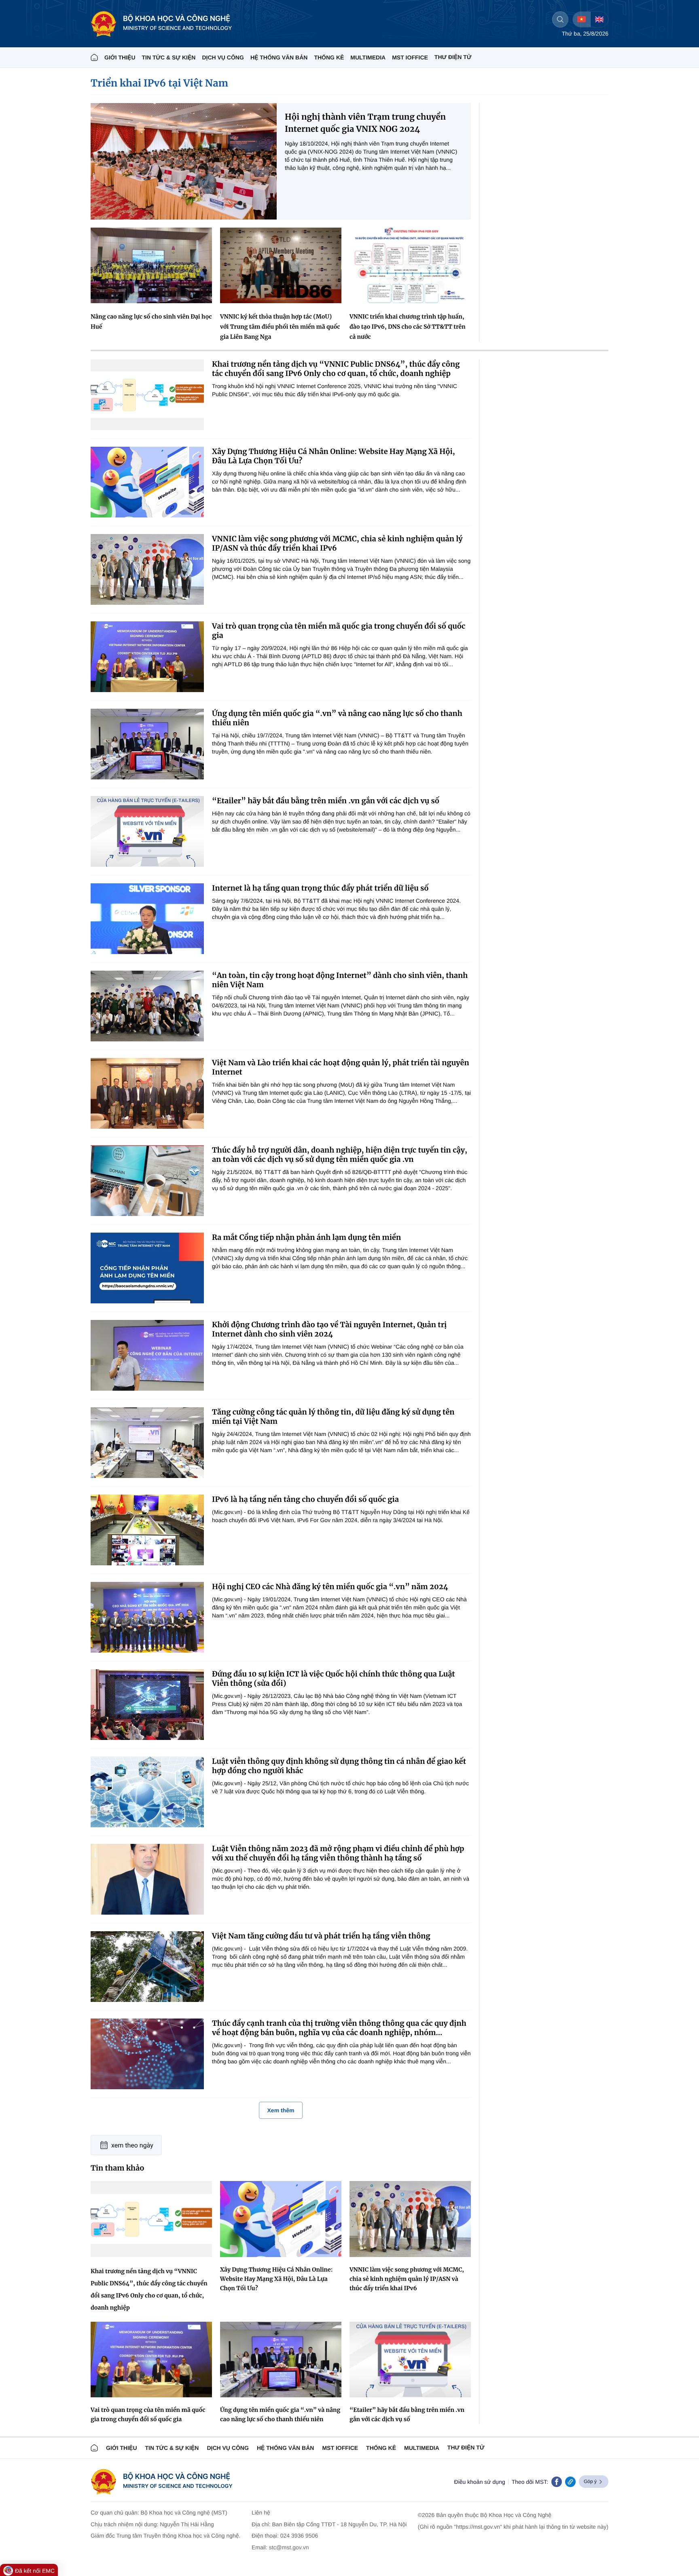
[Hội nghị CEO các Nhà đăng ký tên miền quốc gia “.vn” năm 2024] (147, 1617)
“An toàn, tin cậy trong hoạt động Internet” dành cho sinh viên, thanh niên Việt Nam (340, 980)
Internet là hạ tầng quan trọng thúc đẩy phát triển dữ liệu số (320, 888)
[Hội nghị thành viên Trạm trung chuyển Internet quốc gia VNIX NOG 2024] (184, 161)
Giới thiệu (120, 57)
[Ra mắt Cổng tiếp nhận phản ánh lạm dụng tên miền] (147, 1268)
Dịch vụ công (223, 57)
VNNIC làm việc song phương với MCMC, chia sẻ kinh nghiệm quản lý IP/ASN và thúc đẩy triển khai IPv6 (337, 543)
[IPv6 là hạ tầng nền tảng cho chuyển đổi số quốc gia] (147, 1530)
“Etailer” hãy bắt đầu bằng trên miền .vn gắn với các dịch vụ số (326, 801)
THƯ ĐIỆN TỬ (453, 57)
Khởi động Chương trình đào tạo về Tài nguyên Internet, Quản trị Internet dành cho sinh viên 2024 (329, 1329)
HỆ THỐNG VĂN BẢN (279, 57)
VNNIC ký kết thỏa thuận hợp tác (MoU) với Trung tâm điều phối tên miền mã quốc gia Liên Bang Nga (280, 327)
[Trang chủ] (94, 57)
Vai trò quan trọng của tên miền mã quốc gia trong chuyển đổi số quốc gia (339, 631)
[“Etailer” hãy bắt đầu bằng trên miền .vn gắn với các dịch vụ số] (147, 831)
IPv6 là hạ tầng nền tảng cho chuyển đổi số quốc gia (305, 1499)
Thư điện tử (466, 2447)
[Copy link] (570, 2482)
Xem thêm (281, 2110)
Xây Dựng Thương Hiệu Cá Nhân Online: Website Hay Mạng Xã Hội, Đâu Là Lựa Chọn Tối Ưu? (334, 456)
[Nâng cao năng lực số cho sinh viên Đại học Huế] (151, 265)
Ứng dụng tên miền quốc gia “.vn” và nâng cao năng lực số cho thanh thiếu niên (337, 718)
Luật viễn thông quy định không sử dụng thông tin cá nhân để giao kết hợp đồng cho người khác (339, 1766)
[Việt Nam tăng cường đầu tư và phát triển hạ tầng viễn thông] (147, 1967)
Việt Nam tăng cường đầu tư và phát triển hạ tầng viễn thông (321, 1936)
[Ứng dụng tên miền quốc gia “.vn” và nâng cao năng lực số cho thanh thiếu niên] (147, 744)
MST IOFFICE (410, 57)
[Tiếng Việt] (581, 19)
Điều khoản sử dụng (480, 2482)
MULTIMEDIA (368, 57)
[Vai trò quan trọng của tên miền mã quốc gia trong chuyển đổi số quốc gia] (147, 657)
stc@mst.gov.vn (289, 2547)
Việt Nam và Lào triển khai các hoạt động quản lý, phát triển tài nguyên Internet (341, 1067)
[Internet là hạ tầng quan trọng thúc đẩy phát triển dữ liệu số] (147, 919)
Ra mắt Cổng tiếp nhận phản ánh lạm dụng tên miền (306, 1237)
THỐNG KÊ (329, 57)
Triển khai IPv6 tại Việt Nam (159, 83)
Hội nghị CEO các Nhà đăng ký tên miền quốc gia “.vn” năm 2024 (330, 1587)
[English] (599, 19)
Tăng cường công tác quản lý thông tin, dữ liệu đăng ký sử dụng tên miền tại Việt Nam (333, 1417)
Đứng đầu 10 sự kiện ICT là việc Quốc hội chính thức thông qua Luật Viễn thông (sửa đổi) (334, 1679)
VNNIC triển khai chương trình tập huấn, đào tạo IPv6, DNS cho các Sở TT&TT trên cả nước (408, 327)
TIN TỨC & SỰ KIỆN (169, 57)
